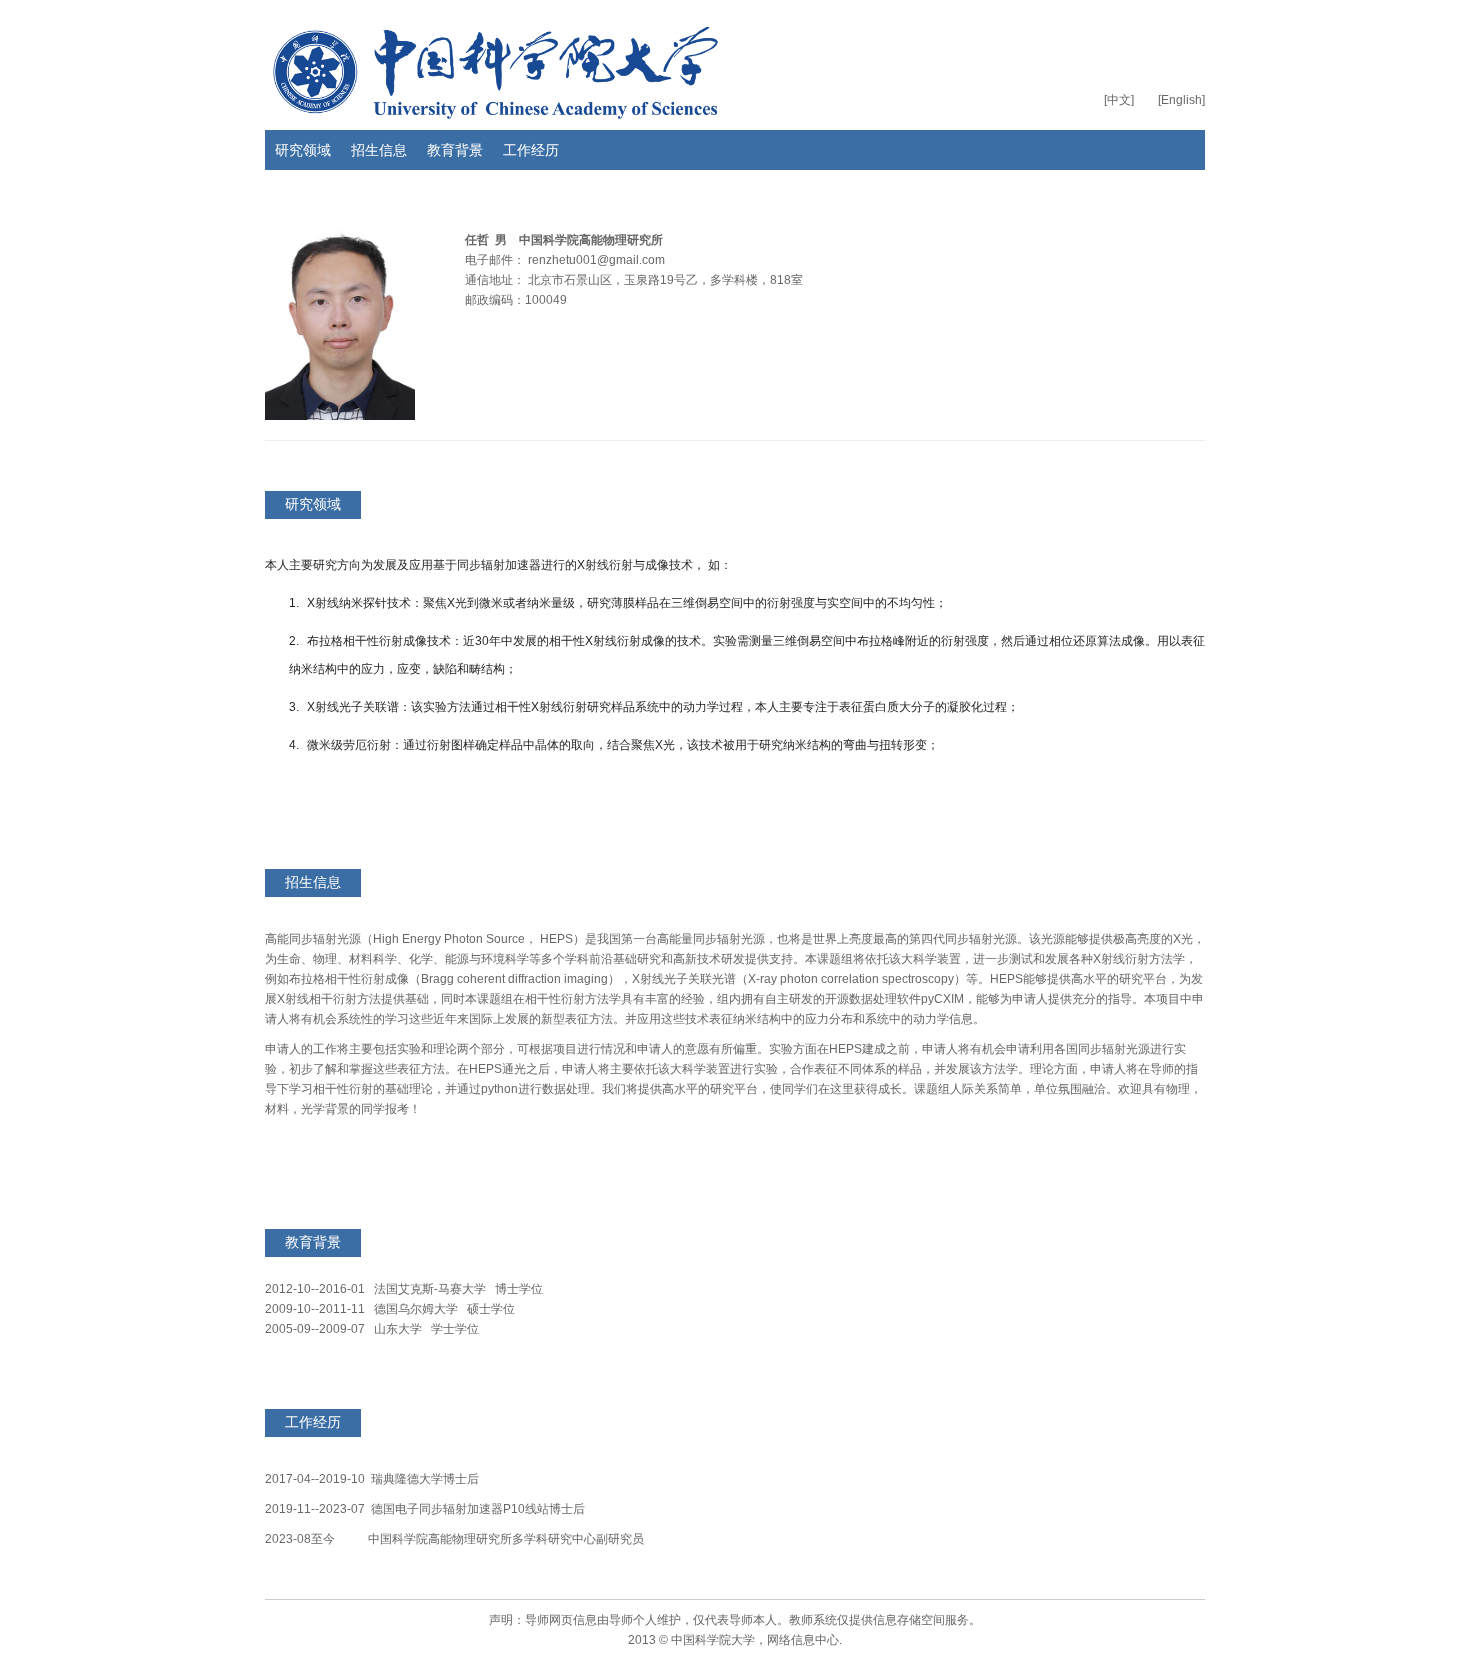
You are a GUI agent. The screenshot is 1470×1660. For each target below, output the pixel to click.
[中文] (1119, 100)
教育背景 (455, 150)
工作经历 (531, 150)
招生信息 (379, 150)
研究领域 (303, 150)
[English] (1181, 100)
